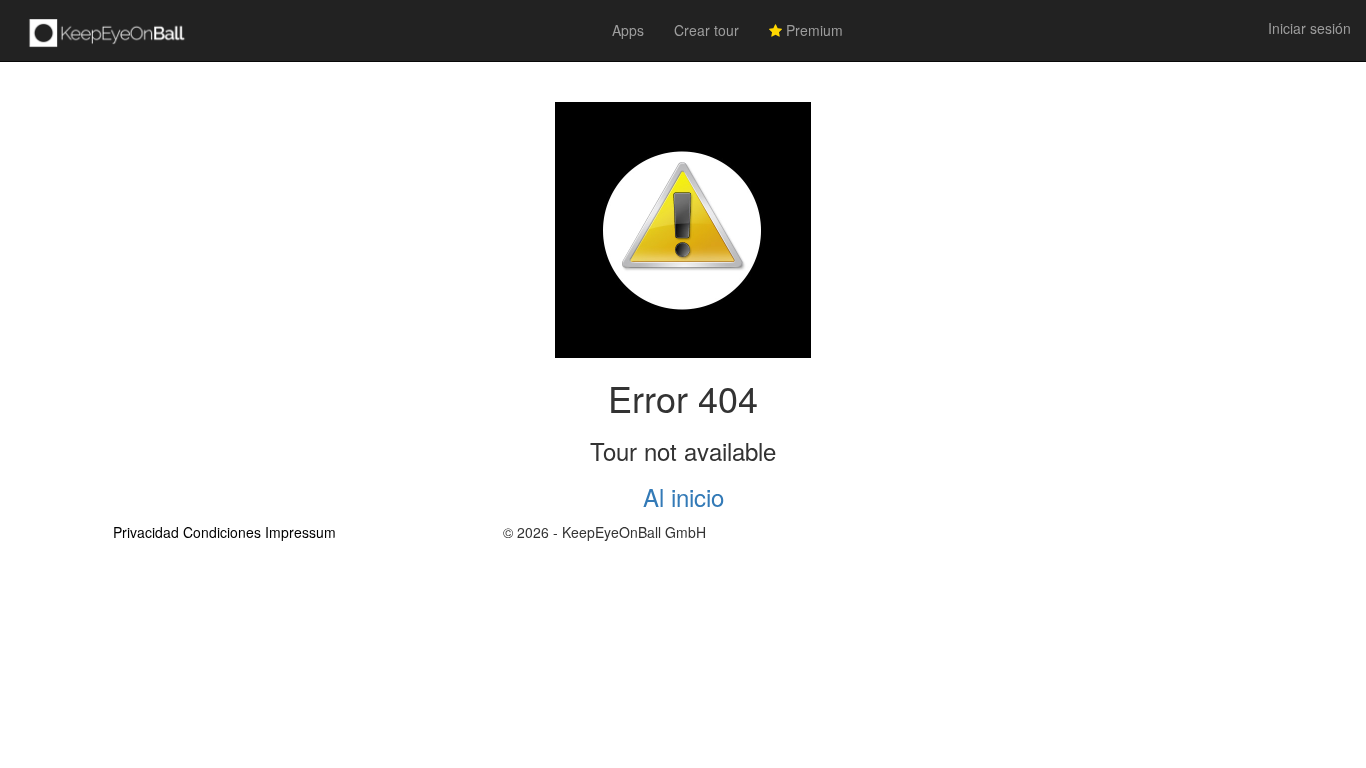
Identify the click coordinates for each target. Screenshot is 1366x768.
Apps (628, 30)
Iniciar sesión (1309, 28)
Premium (812, 30)
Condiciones (222, 532)
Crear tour (706, 30)
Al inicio (683, 496)
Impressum (300, 532)
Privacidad (146, 532)
